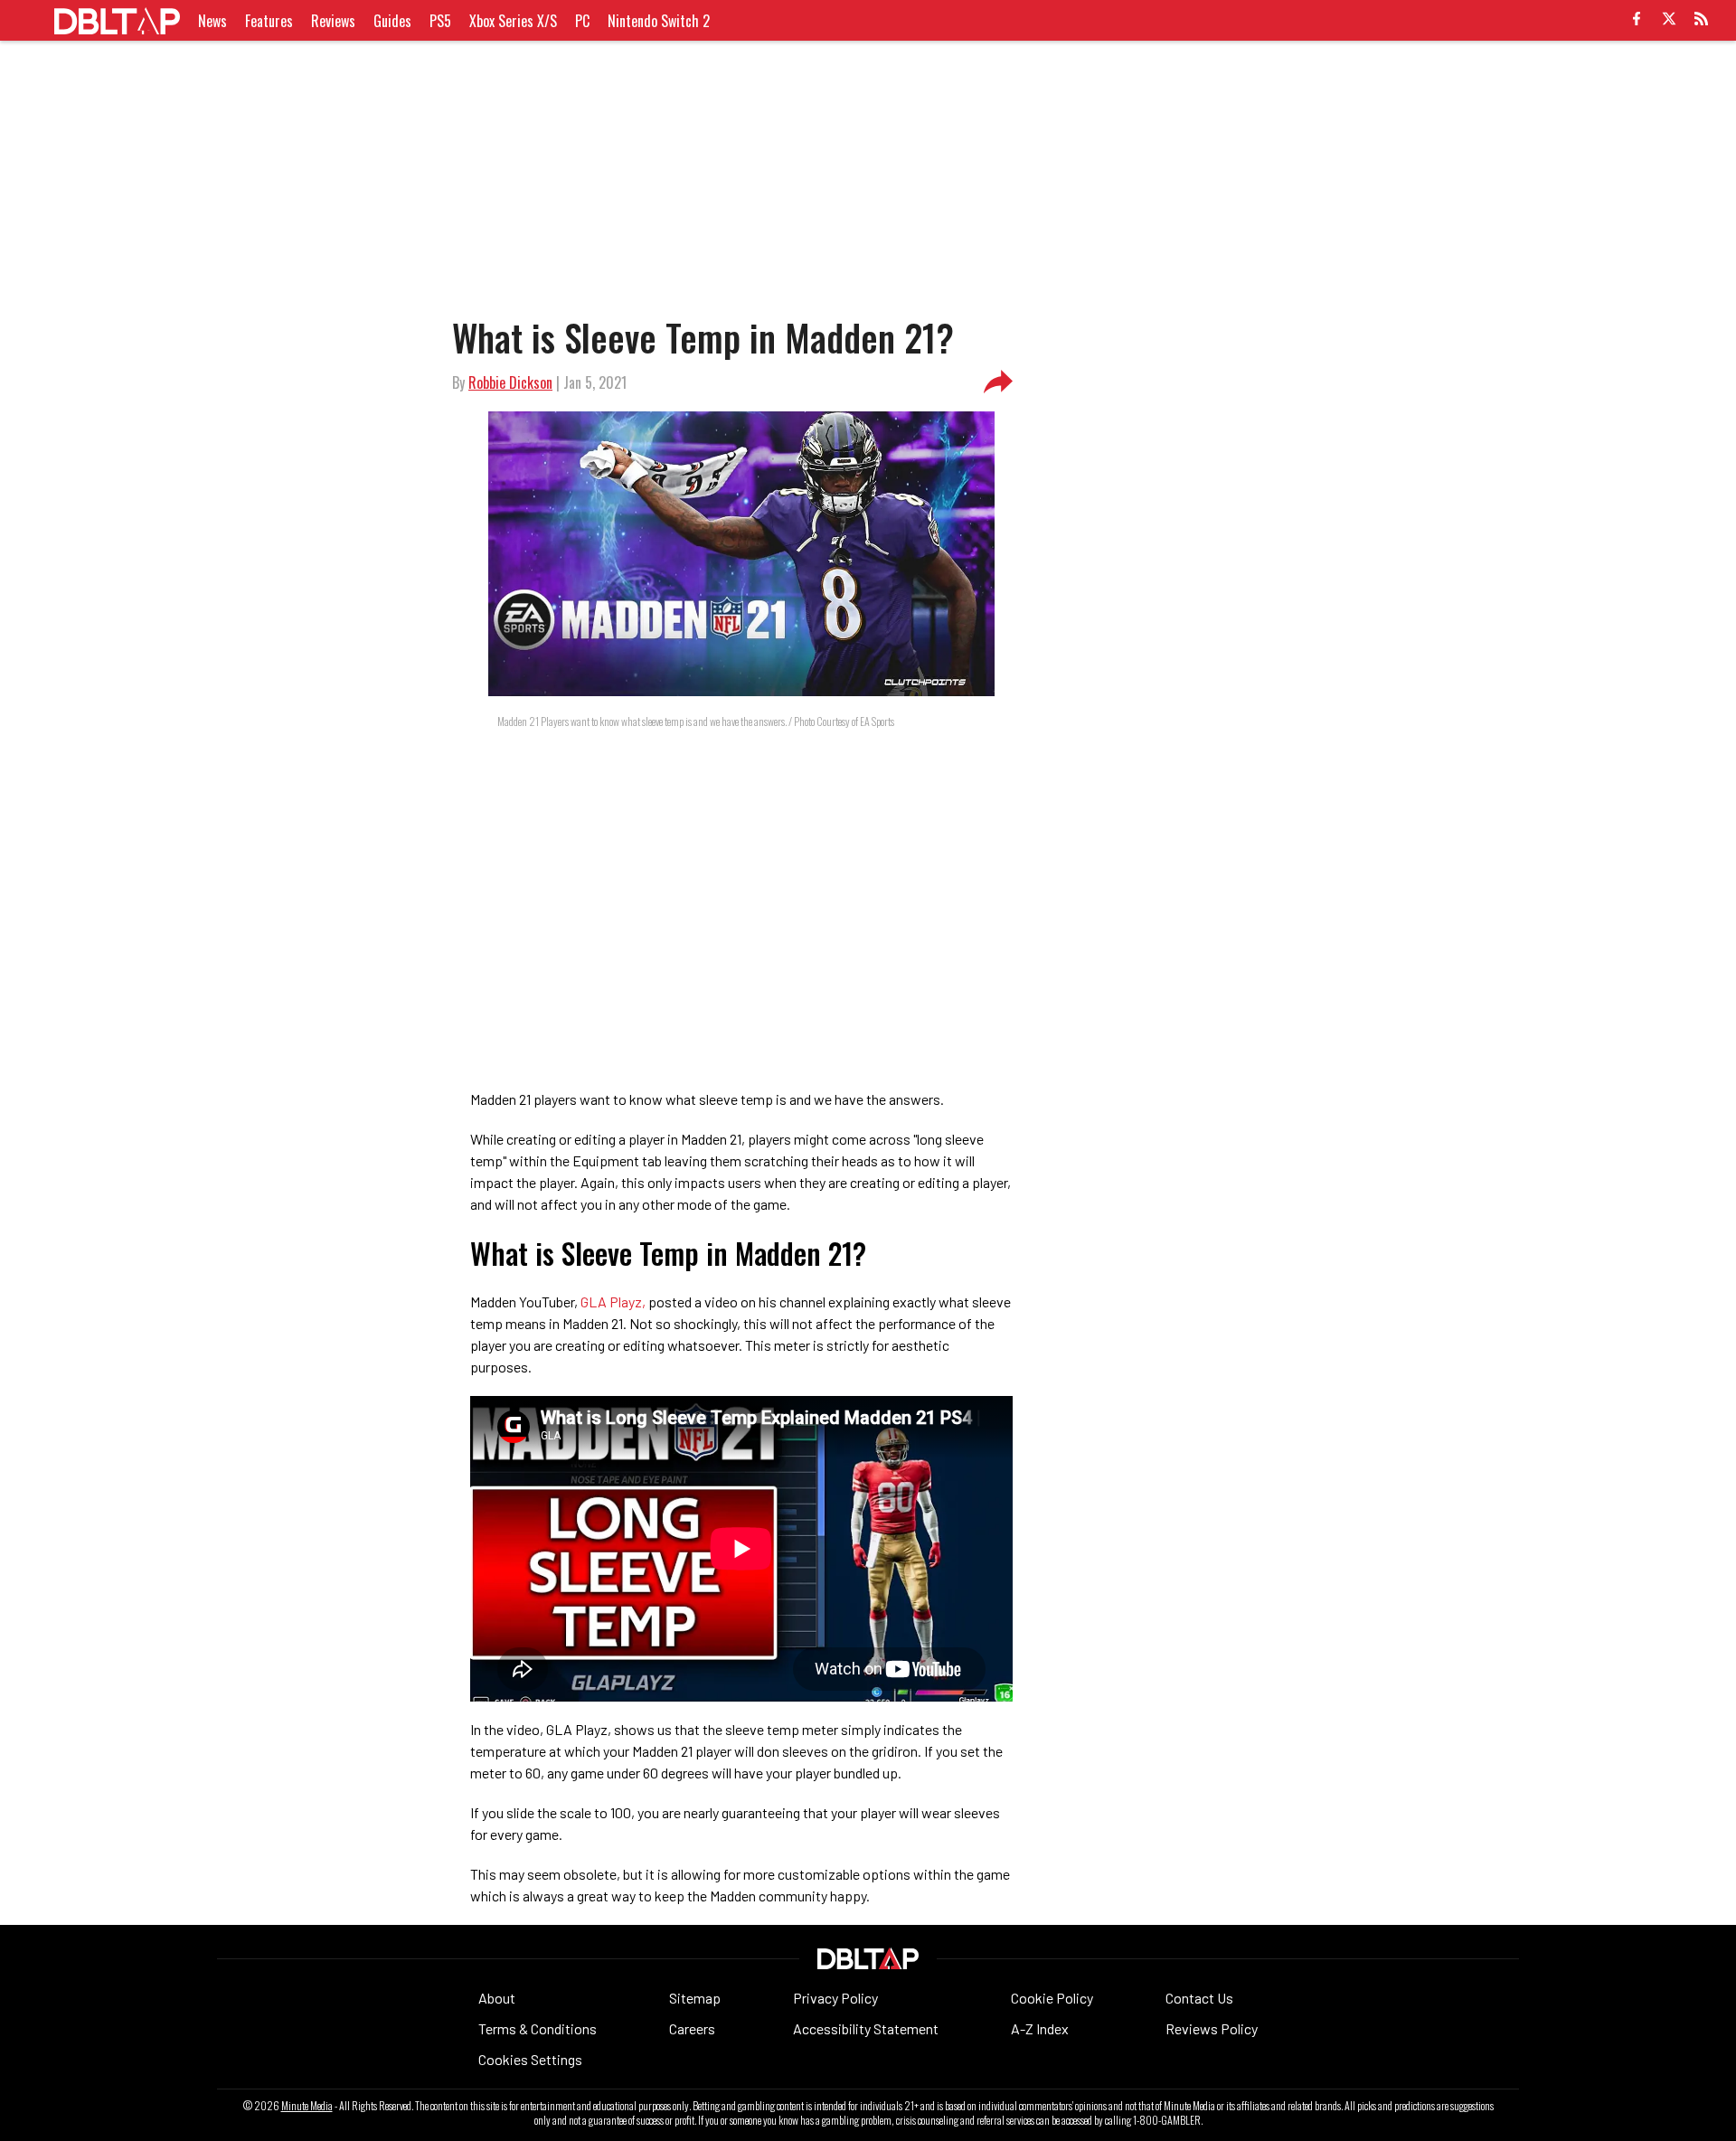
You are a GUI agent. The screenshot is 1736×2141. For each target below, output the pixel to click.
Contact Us (1199, 1998)
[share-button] (998, 382)
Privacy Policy (835, 1998)
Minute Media (307, 2106)
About (497, 1998)
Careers (692, 2028)
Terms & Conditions (538, 2028)
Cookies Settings (530, 2059)
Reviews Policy (1212, 2028)
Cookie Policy (1052, 1998)
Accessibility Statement (866, 2028)
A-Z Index (1040, 2028)
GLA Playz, (613, 1302)
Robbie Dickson (510, 382)
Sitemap (695, 1998)
